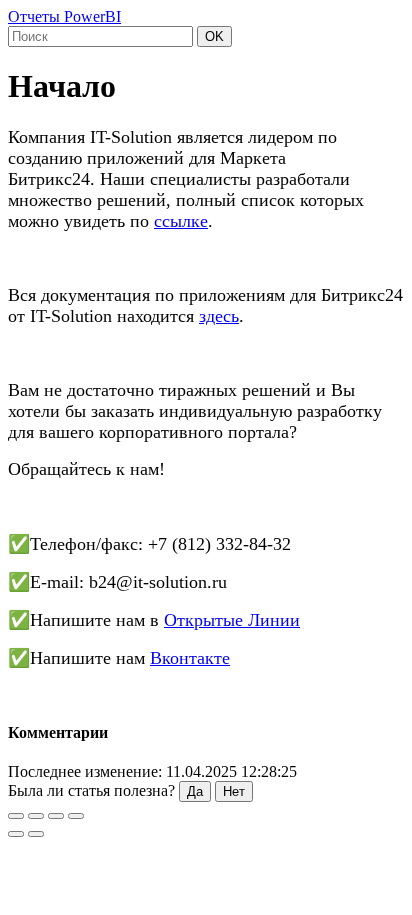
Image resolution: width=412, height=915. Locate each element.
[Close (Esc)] (16, 816)
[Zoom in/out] (76, 816)
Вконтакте (190, 658)
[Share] (36, 816)
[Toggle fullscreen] (56, 816)
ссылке (181, 221)
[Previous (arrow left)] (16, 834)
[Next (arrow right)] (36, 834)
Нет (234, 791)
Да (195, 791)
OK (214, 36)
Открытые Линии (232, 620)
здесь (219, 316)
